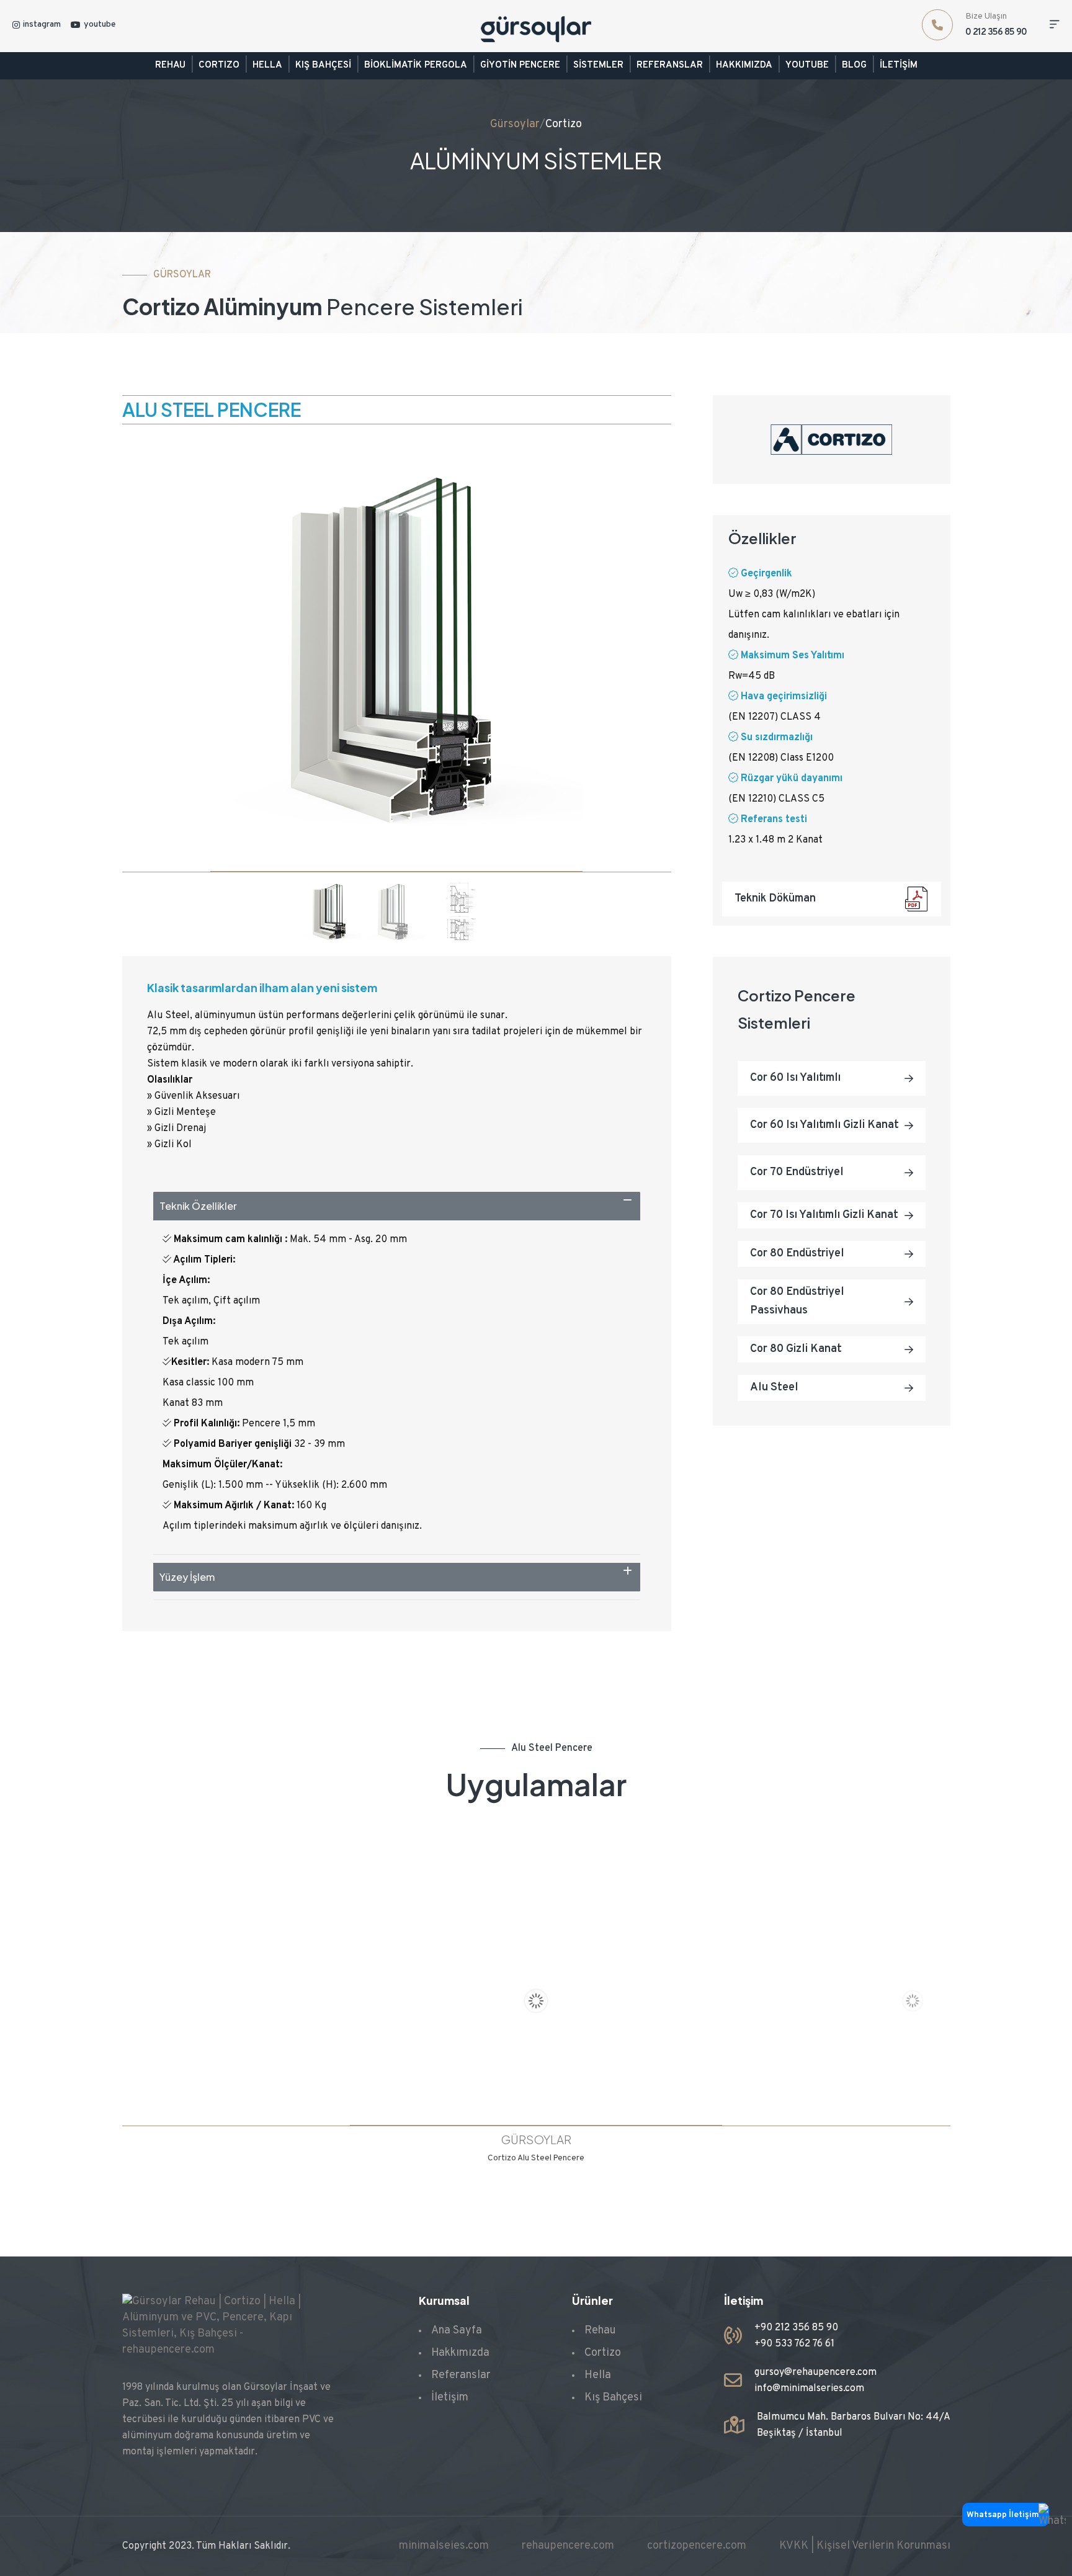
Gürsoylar (515, 124)
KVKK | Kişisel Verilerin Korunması (865, 2546)
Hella (598, 2375)
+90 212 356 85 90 (796, 2328)
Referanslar (461, 2375)
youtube (100, 25)
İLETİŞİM (899, 65)
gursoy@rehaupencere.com (815, 2373)
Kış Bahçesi (613, 2398)
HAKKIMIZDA (744, 65)
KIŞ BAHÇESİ (323, 65)
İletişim (450, 2398)
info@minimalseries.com (809, 2389)
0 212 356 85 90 (996, 33)
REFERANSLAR (670, 65)
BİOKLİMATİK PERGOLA (416, 65)
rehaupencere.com (568, 2546)
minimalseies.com (444, 2546)
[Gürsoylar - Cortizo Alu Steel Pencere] (536, 2000)
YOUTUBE (807, 65)
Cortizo (564, 124)
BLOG (854, 65)
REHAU (170, 65)
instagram (42, 25)
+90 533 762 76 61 (794, 2344)
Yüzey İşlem (187, 1577)
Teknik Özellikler (198, 1206)
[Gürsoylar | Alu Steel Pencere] (396, 654)
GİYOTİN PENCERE (520, 65)
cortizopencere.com (697, 2546)
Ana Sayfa (457, 2331)
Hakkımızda (460, 2353)
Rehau (600, 2331)
